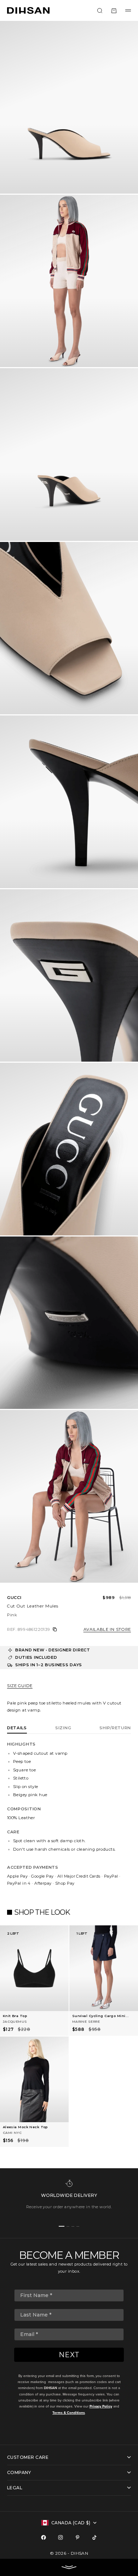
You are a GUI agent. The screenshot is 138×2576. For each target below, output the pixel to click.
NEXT (69, 2355)
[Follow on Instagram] (61, 2537)
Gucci (14, 1598)
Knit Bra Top (15, 2016)
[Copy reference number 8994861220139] (55, 1629)
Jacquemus (15, 2021)
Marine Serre (86, 2021)
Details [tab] (17, 1728)
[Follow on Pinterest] (77, 2537)
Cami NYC (12, 2133)
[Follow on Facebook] (44, 2537)
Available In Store (107, 1629)
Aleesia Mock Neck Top (25, 2127)
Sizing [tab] (63, 1728)
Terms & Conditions (69, 2413)
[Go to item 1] (62, 2226)
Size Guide (20, 1686)
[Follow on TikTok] (94, 2537)
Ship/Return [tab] (115, 1728)
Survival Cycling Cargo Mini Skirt (99, 2017)
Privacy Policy (101, 2406)
